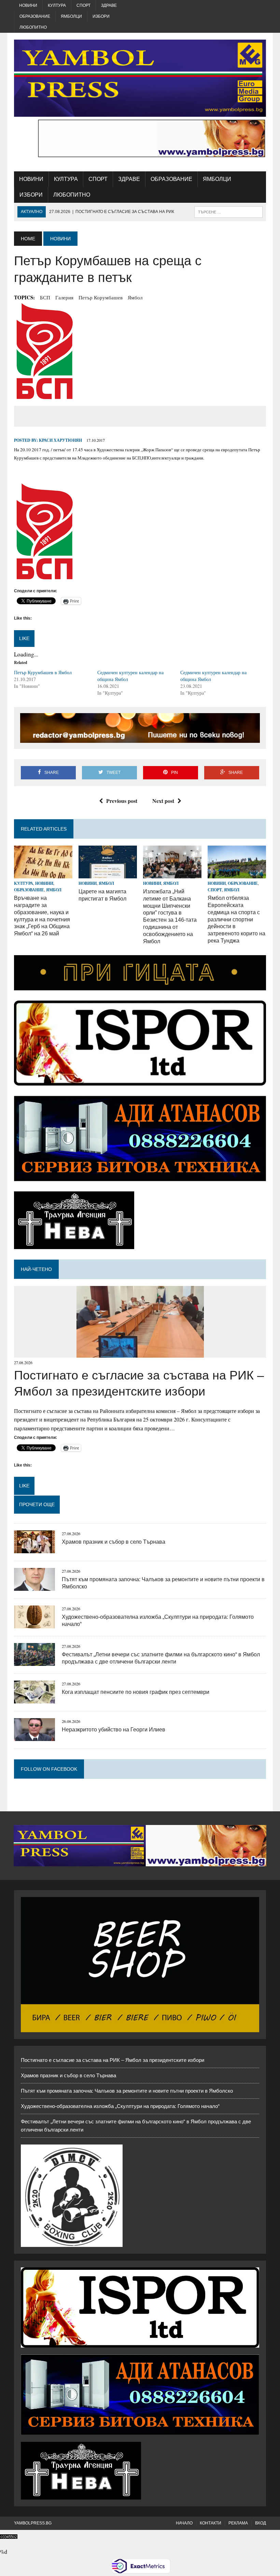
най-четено (36, 1269)
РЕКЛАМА (238, 2523)
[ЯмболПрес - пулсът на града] (140, 78)
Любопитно (33, 27)
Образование (35, 16)
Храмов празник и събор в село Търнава (114, 1542)
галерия (64, 297)
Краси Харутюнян (60, 440)
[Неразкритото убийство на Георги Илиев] (34, 1736)
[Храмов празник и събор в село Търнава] (34, 1549)
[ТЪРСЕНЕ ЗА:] (228, 211)
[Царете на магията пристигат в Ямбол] (108, 874)
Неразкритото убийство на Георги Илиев (114, 1730)
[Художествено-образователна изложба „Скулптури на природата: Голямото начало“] (34, 1624)
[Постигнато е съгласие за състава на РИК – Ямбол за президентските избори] (140, 1353)
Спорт (83, 5)
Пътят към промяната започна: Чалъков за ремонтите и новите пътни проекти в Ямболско (127, 2091)
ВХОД (261, 2523)
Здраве (109, 5)
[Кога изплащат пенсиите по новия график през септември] (34, 1699)
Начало (184, 2523)
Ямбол (135, 297)
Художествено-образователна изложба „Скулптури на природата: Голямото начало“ (120, 2106)
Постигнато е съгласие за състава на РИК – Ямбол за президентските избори (113, 2060)
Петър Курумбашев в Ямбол (43, 672)
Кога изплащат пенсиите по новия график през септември (136, 1692)
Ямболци (71, 16)
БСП (45, 297)
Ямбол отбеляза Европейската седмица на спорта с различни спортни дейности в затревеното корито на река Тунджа (236, 919)
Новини (28, 5)
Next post (163, 801)
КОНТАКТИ (211, 2523)
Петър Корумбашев (101, 297)
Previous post (122, 801)
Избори (101, 16)
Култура (57, 5)
